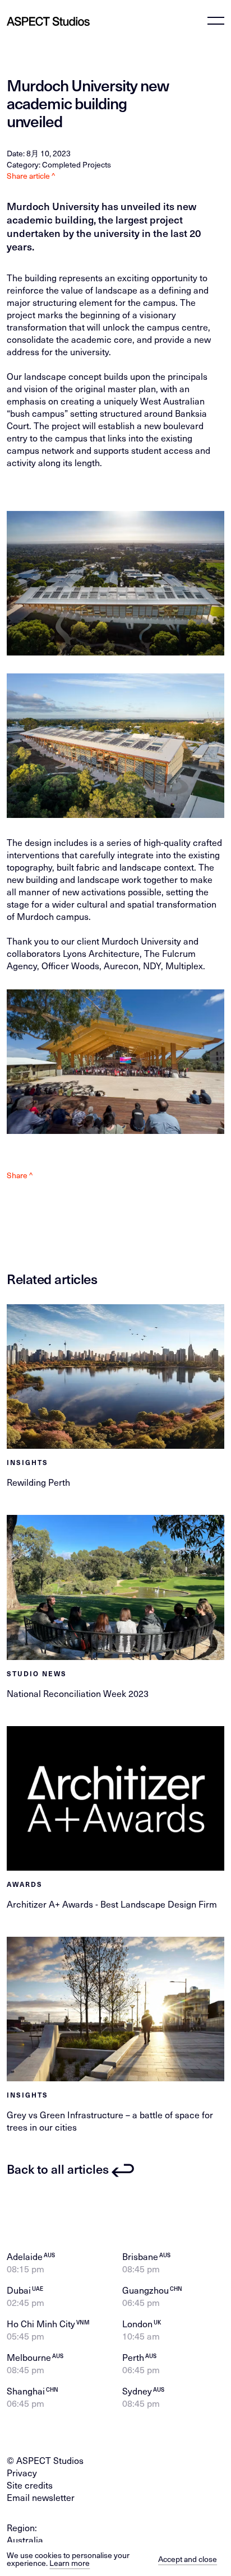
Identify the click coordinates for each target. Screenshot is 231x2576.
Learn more (70, 2563)
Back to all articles (58, 2169)
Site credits (30, 2485)
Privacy (22, 2472)
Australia (25, 2540)
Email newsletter (41, 2497)
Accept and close (188, 2559)
